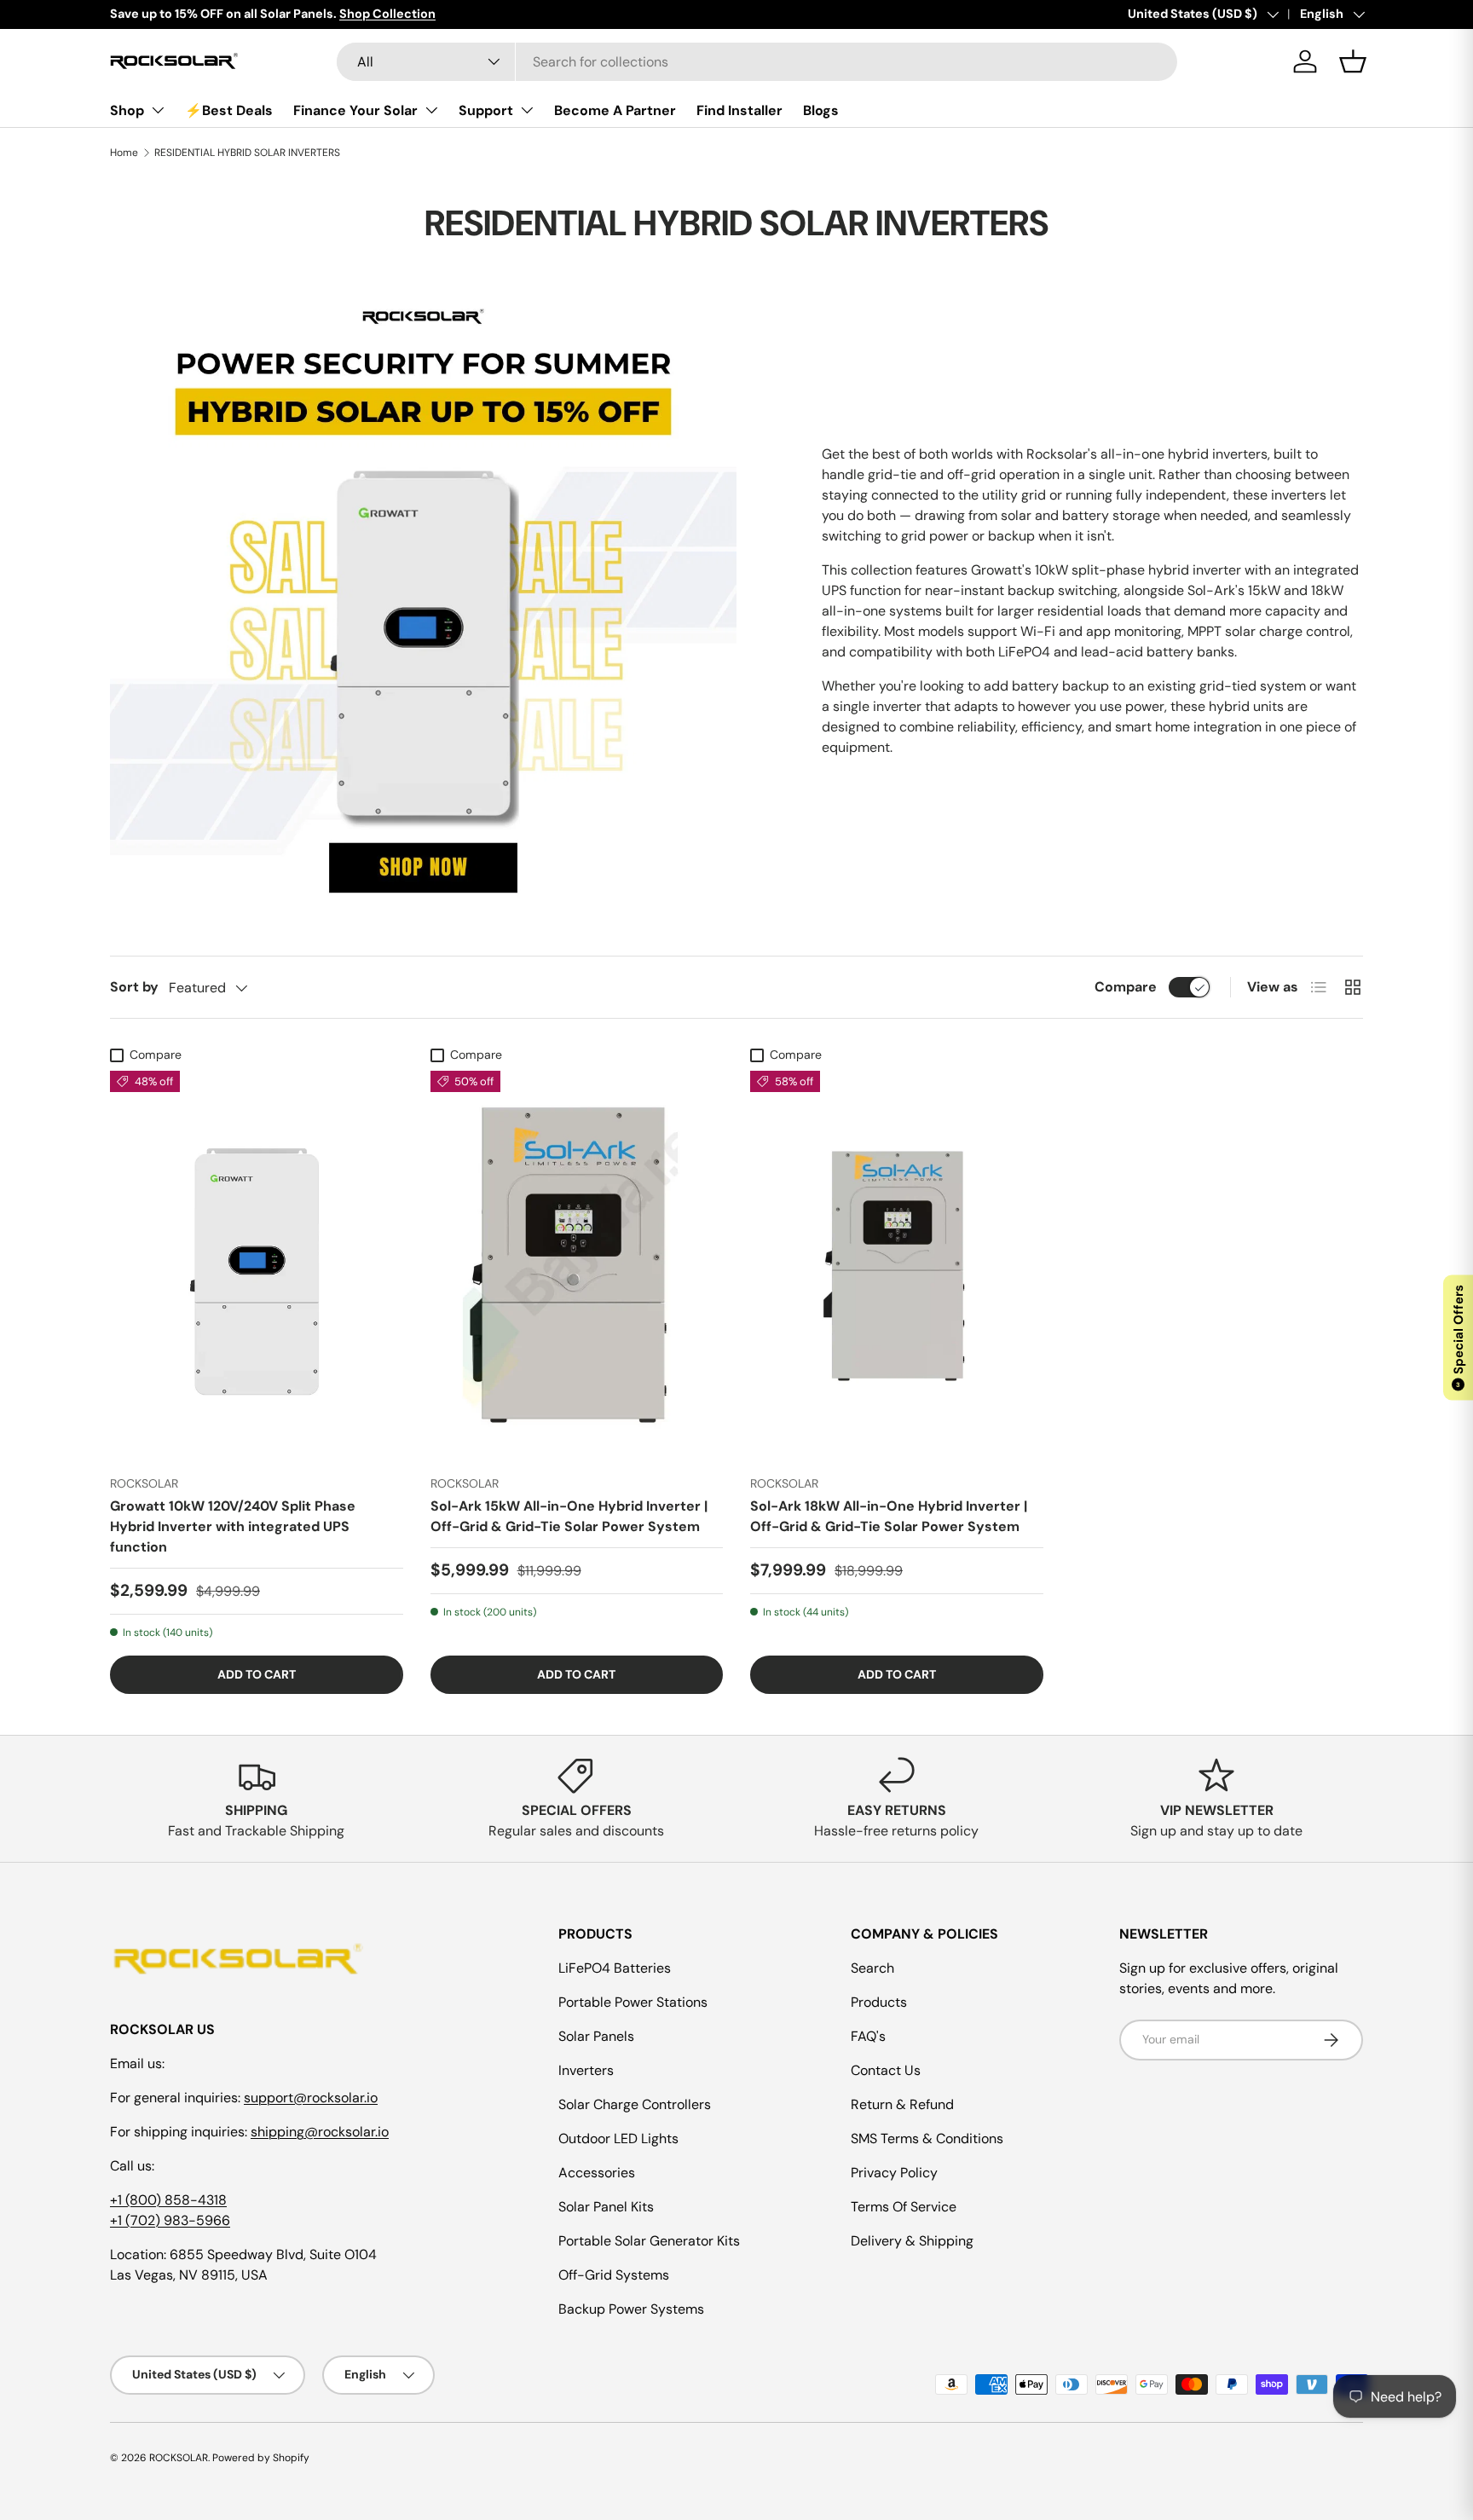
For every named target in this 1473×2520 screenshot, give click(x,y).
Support (486, 110)
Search (872, 1968)
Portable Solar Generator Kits (649, 2241)
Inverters (586, 2070)
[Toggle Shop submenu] (158, 110)
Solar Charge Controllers (635, 2104)
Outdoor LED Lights (618, 2139)
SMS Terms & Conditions (927, 2139)
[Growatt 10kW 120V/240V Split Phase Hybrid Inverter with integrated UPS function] (257, 1266)
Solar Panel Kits (606, 2207)
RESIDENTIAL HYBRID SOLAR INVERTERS (247, 153)
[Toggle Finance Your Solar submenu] (431, 110)
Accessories (597, 2173)
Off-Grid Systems (614, 2275)
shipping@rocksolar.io (320, 2132)
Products (879, 2002)
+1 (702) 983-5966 (170, 2220)
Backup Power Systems (631, 2309)
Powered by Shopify (261, 2458)
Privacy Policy (894, 2173)
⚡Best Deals (229, 110)
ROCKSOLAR (179, 2458)
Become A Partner (615, 110)
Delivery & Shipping (912, 2241)
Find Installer (739, 110)
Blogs (821, 110)
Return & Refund (902, 2104)
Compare (1126, 987)
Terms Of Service (904, 2207)
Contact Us (886, 2070)
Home (124, 153)
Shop (127, 110)
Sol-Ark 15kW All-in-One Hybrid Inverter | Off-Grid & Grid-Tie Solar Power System (569, 1516)
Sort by (134, 987)
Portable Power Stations (633, 2002)
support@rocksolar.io (311, 2098)
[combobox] (757, 62)
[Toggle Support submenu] (527, 110)
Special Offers (1459, 1337)
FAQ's (868, 2036)
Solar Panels (596, 2036)
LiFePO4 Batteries (615, 1968)
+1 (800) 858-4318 (168, 2200)
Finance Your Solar (355, 110)
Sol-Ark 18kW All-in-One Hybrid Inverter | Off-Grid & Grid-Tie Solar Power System (889, 1516)
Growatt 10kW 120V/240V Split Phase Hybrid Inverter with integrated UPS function (233, 1526)
